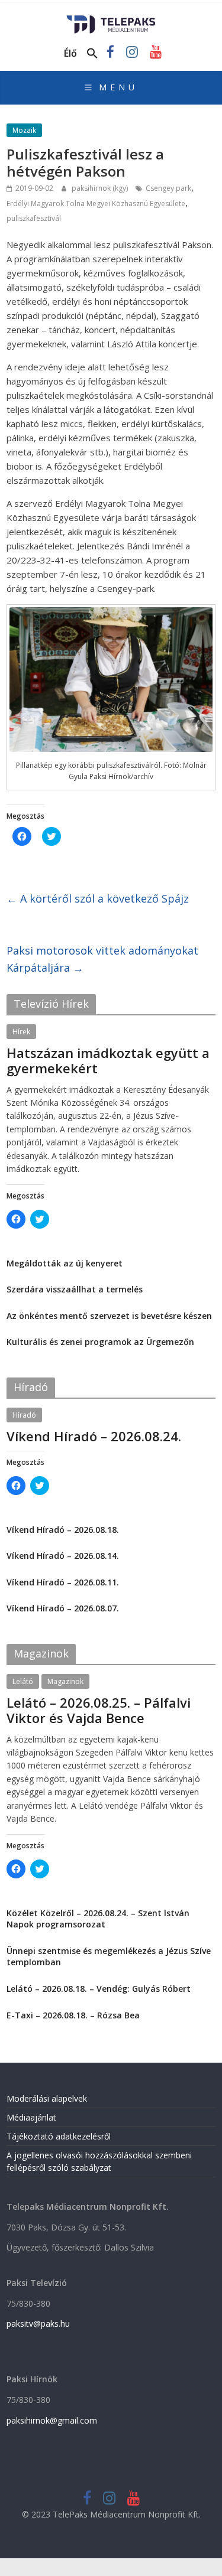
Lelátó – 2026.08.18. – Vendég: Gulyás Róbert (99, 1989)
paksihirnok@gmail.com (52, 2420)
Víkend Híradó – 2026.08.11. (63, 1582)
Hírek (21, 1032)
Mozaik (24, 130)
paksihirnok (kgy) (101, 188)
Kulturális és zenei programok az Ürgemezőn (100, 1342)
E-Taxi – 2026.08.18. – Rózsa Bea (73, 2015)
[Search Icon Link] (92, 54)
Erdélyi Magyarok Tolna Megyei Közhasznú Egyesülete (96, 203)
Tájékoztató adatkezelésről (59, 2136)
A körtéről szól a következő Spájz (98, 898)
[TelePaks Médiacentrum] (111, 19)
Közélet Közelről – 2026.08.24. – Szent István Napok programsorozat (98, 1919)
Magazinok (65, 1681)
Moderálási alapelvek (47, 2098)
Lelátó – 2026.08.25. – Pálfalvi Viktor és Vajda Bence (99, 1710)
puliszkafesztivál (34, 218)
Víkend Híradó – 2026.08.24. (94, 1436)
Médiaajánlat (31, 2117)
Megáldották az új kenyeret (65, 1263)
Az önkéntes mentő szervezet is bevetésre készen (109, 1316)
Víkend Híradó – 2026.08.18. (63, 1530)
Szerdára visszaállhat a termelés (75, 1289)
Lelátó (23, 1681)
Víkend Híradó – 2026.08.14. (63, 1556)
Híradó (24, 1415)
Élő (70, 53)
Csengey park (168, 188)
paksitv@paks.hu (38, 2323)
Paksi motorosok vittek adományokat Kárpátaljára (102, 959)
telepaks (86, 1083)
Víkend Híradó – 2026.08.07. (63, 1608)
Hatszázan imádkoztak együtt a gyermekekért (108, 1060)
